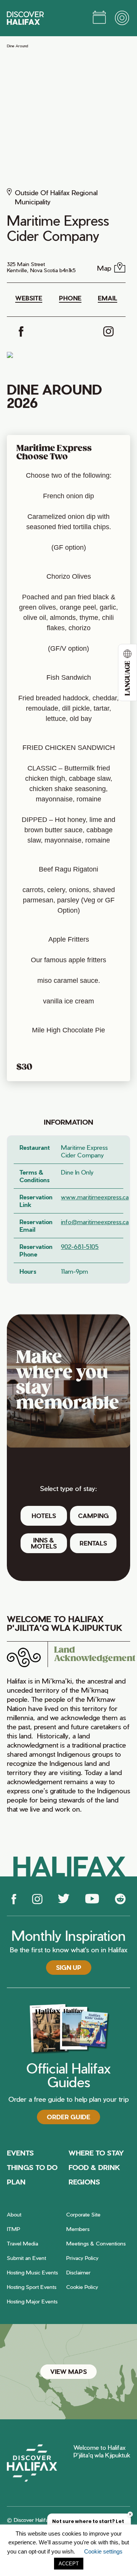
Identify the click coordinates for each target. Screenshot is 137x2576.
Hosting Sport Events (32, 2287)
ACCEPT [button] (69, 2564)
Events (20, 2153)
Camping (93, 1516)
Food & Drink (94, 2167)
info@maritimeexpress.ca (92, 1222)
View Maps (68, 2371)
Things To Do (32, 2167)
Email (108, 298)
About (14, 2214)
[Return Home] (25, 18)
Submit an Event (26, 2258)
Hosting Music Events (32, 2272)
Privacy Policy (82, 2258)
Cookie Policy (82, 2287)
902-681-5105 (80, 1246)
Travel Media (22, 2243)
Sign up (69, 1967)
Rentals (93, 1543)
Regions (84, 2182)
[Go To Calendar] (99, 18)
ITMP (14, 2229)
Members (78, 2229)
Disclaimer (78, 2272)
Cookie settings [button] (103, 2551)
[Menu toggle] (123, 18)
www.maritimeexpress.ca (92, 1197)
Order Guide (68, 2117)
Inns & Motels (44, 1543)
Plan (16, 2182)
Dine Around (18, 46)
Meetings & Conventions (96, 2243)
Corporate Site (83, 2214)
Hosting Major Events (32, 2301)
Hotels (44, 1516)
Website (29, 298)
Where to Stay (96, 2153)
